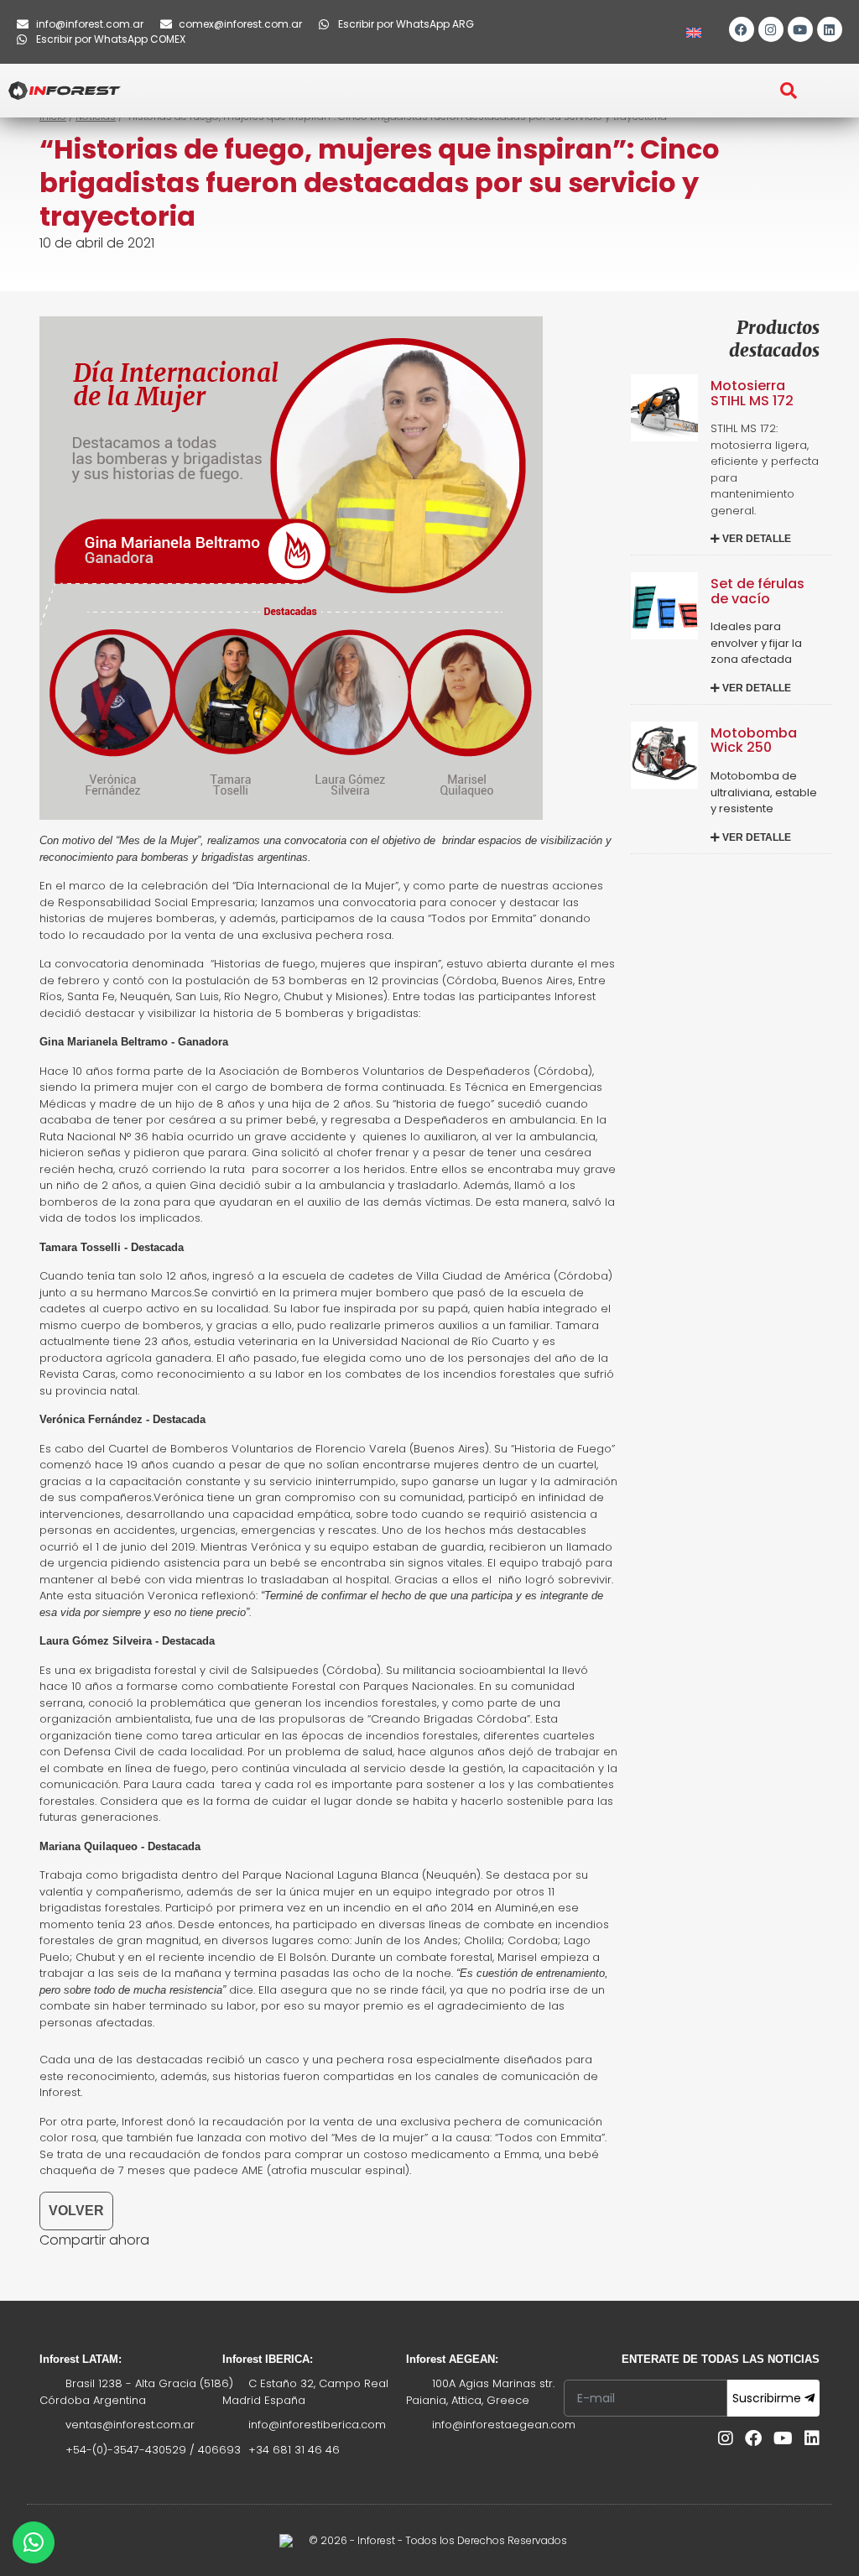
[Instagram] (771, 29)
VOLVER (76, 2211)
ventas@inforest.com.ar (130, 2425)
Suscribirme (768, 2398)
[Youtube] (800, 29)
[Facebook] (742, 29)
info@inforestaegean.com (504, 2425)
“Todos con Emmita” (550, 2138)
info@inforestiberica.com (317, 2425)
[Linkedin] (830, 29)
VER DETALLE (755, 539)
